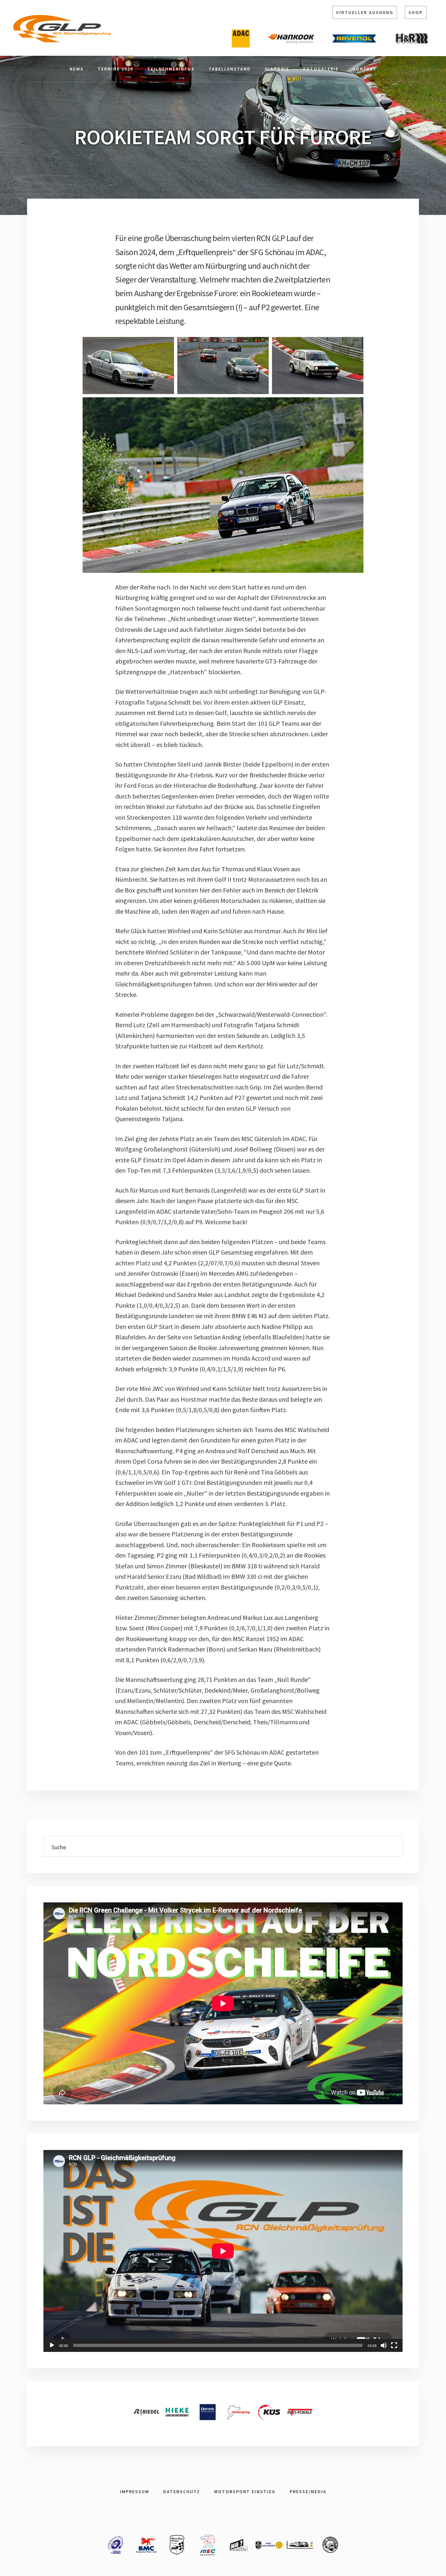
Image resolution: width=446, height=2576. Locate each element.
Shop (416, 12)
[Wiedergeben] (52, 2345)
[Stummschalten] (384, 2345)
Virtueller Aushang (365, 12)
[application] (223, 2251)
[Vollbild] (394, 2345)
